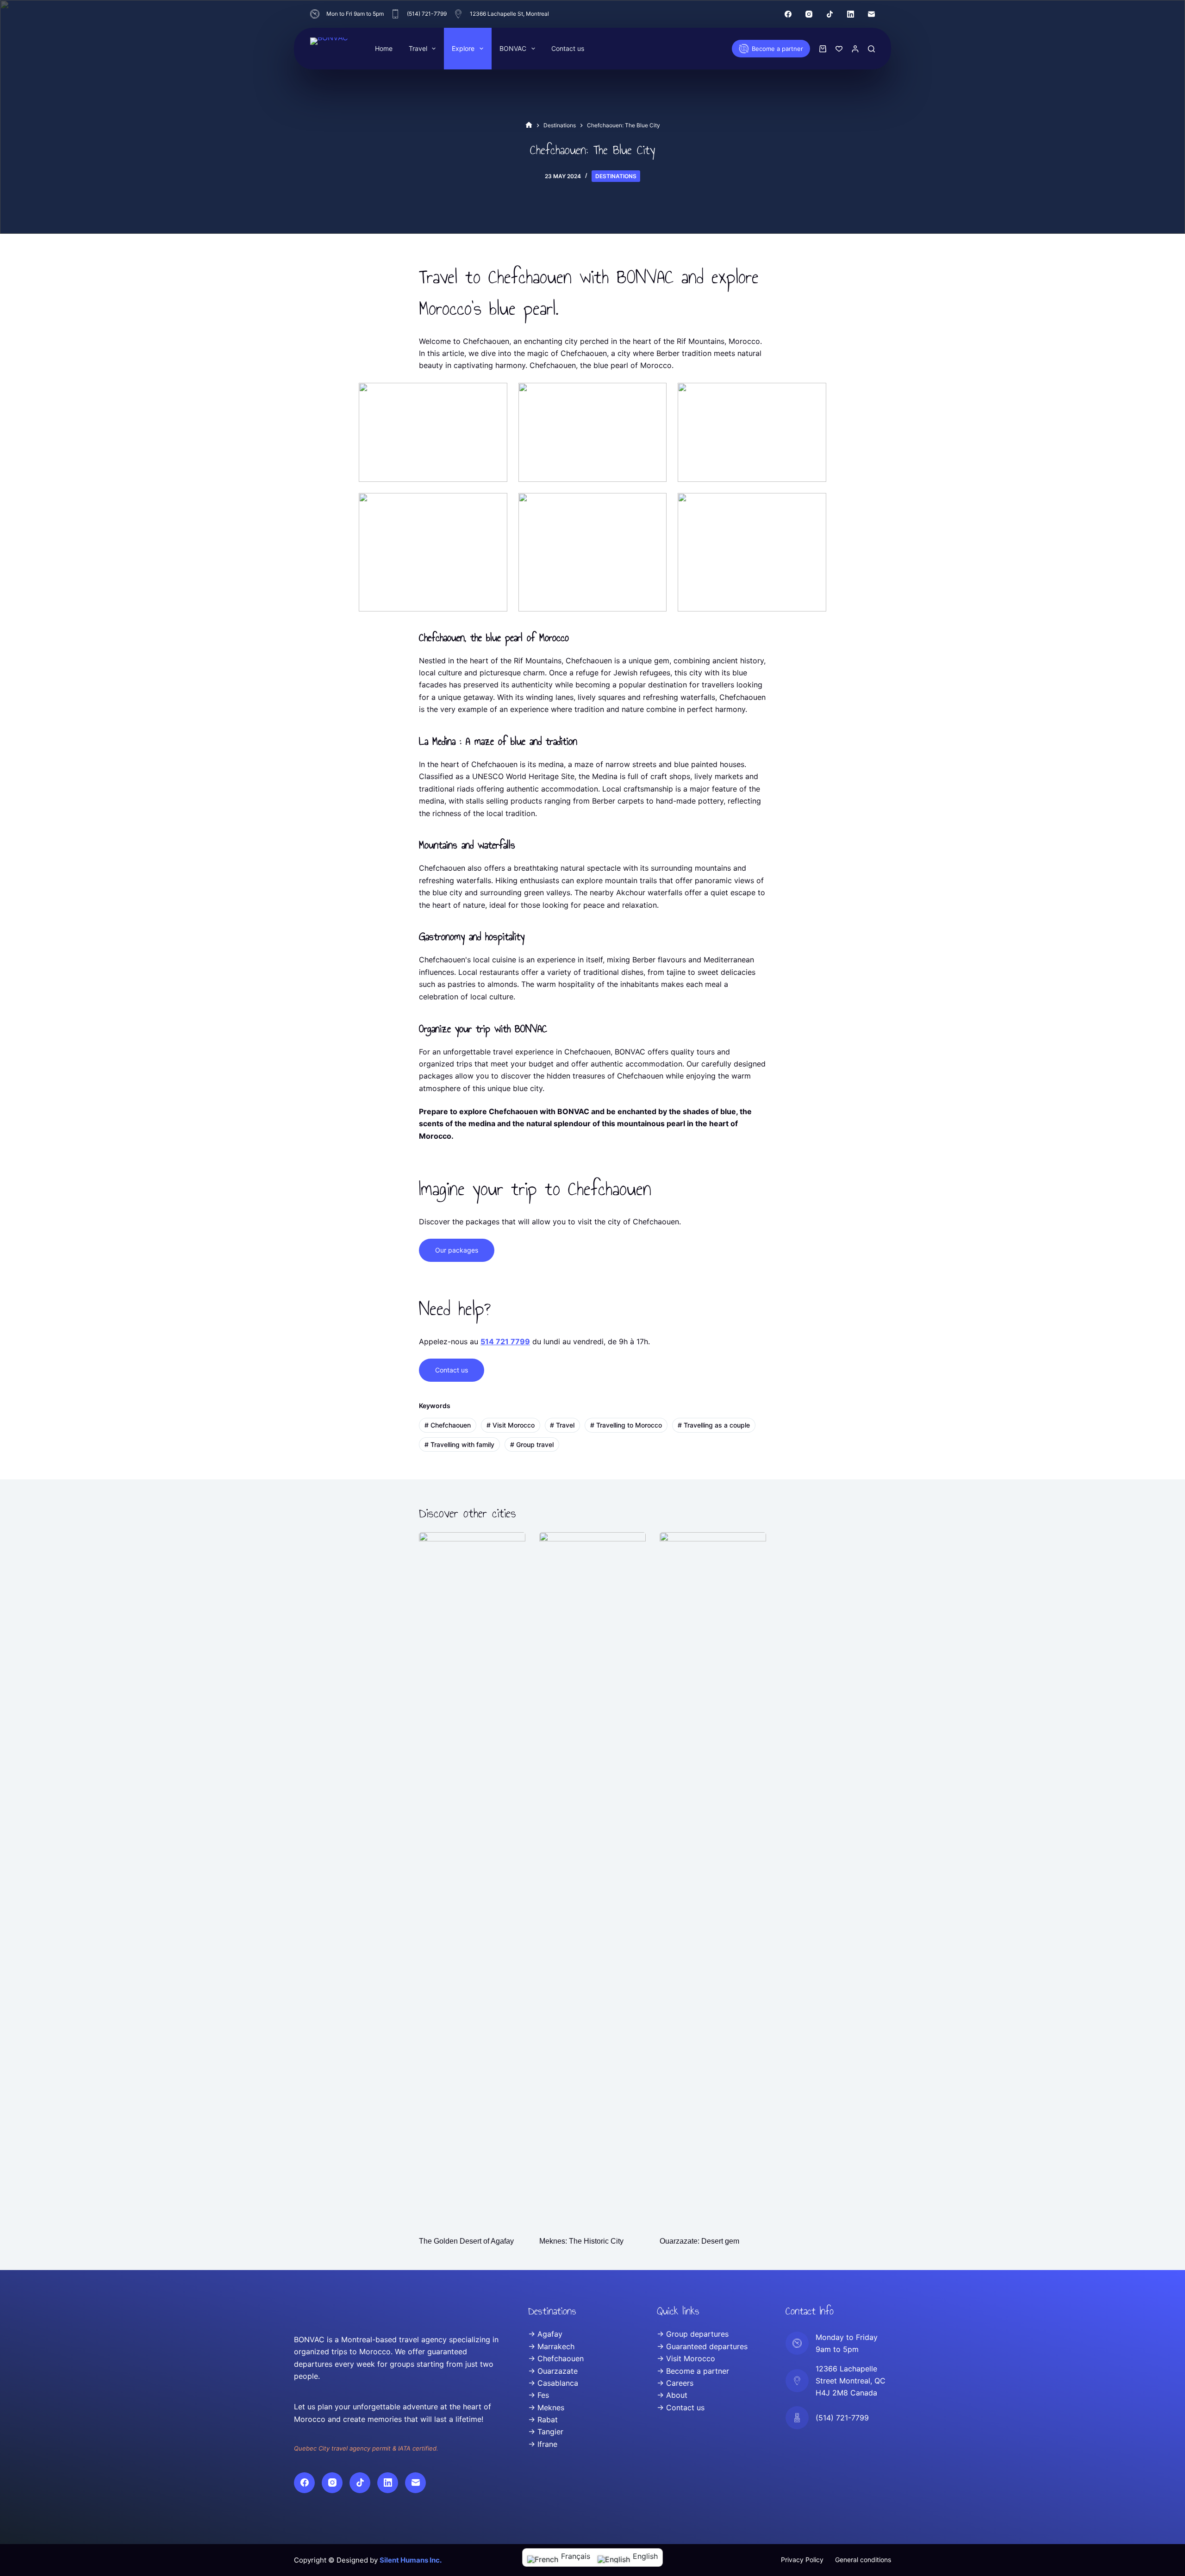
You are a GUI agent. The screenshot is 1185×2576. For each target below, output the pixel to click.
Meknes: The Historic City (581, 2241)
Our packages (457, 1250)
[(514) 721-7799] (395, 14)
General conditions (863, 2560)
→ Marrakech (551, 2346)
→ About (672, 2395)
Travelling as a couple (714, 1425)
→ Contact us (681, 2408)
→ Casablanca (553, 2383)
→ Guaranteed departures (702, 2346)
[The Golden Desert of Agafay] (472, 1879)
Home (384, 48)
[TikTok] (830, 14)
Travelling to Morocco (626, 1425)
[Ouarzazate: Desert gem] (713, 1879)
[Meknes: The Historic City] (592, 1879)
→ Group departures (693, 2334)
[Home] (529, 125)
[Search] (871, 49)
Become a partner (777, 49)
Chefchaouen (448, 1425)
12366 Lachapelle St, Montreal (509, 14)
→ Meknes (546, 2408)
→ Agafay (545, 2334)
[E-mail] (871, 14)
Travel (418, 48)
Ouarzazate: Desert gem (699, 2241)
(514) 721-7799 (427, 14)
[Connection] (855, 49)
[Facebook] (788, 14)
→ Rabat (543, 2420)
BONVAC (513, 48)
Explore (463, 48)
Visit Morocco (511, 1425)
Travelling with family (459, 1444)
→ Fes (539, 2395)
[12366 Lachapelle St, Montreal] (458, 14)
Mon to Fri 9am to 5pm (355, 14)
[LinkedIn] (851, 14)
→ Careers (675, 2383)
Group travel (532, 1444)
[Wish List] (839, 49)
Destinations (616, 176)
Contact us (568, 48)
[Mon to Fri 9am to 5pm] (315, 14)
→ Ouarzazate (553, 2371)
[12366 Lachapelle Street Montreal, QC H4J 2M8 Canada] (797, 2381)
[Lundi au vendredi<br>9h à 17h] (797, 2343)
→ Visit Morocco (686, 2358)
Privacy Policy (802, 2560)
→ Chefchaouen (556, 2358)
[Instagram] (809, 14)
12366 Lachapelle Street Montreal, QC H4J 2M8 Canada (851, 2381)
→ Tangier (546, 2432)
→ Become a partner (693, 2371)
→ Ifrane (543, 2444)
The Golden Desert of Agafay (466, 2241)
